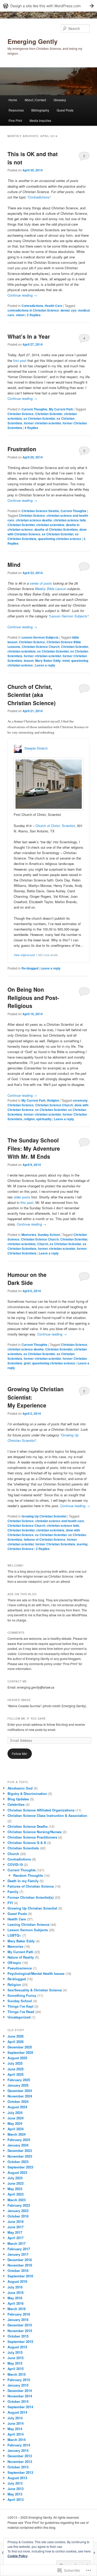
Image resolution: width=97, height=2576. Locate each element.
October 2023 (18, 2162)
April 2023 (16, 2194)
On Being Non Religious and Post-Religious (33, 997)
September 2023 (20, 2167)
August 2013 (17, 2478)
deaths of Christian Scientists (56, 529)
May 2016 (15, 2298)
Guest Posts (65, 110)
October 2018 (18, 2216)
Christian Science (21, 414)
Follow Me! (20, 1754)
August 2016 (17, 2281)
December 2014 (20, 2391)
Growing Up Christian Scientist (44, 1516)
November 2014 (20, 2396)
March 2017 (17, 2243)
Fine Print (15, 120)
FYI (10, 1903)
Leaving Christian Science (28, 1924)
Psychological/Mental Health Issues (36, 1973)
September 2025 (20, 2052)
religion (29, 1119)
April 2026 (16, 2042)
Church (43, 1244)
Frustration (22, 449)
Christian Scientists (23, 1848)
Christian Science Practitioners (32, 1837)
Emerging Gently (32, 41)
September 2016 (20, 2276)
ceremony (80, 1100)
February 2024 (19, 2140)
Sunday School (49, 1235)
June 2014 (16, 2423)
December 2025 (20, 2047)
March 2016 (17, 2309)
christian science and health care (60, 1521)
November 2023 (20, 2156)
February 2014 (19, 2445)
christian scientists (50, 525)
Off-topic (14, 1963)
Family (13, 1892)
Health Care (54, 306)
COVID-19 (15, 1865)
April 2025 (16, 2074)
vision (20, 315)
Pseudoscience (20, 1968)
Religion (53, 1100)
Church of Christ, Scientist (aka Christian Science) (32, 695)
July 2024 (15, 2113)
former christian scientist (42, 423)
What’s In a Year (29, 336)
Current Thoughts (34, 409)
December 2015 (20, 2325)
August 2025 (17, 2058)
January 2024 (18, 2145)
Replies (34, 315)
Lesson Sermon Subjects (69, 616)
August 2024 (17, 2107)
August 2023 (17, 2172)
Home (13, 100)
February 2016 (19, 2314)
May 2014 (15, 2429)
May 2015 (15, 2363)
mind (66, 661)
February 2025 (19, 2080)
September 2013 (20, 2472)
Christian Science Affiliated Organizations (41, 1810)
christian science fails (70, 520)
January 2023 (18, 2211)
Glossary (60, 100)
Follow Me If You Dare (27, 1719)
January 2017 (18, 2254)
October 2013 (18, 2467)
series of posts (41, 583)
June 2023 (16, 2183)
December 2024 (20, 2091)
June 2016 (16, 2292)
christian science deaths (34, 520)
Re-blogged (30, 968)
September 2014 (20, 2407)
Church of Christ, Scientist (55, 826)
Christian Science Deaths (40, 511)
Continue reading (22, 295)
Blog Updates (18, 1799)
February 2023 (19, 2205)
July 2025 (15, 2063)
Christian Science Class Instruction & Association (47, 1815)
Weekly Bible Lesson (51, 589)
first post (20, 360)
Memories (29, 1235)
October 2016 (18, 2271)
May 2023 (15, 2189)
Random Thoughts (28, 1875)
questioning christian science (60, 539)
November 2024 (20, 2096)
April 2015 (16, 2369)
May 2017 (15, 2232)
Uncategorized (19, 2017)
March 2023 (17, 2200)
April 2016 (16, 2303)
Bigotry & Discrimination (27, 1794)
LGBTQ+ (14, 1935)
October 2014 (18, 2401)
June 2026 (16, 2036)
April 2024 (16, 2129)
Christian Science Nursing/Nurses (35, 1832)
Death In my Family (23, 1881)
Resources (16, 110)
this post (27, 1202)
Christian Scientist (49, 414)
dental (65, 310)
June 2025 (16, 2069)
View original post (24, 955)
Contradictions (39, 197)
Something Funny (22, 1995)
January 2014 (18, 2450)
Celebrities (16, 1804)
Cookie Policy (18, 2556)
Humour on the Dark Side (27, 1279)
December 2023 (20, 2150)
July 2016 (15, 2287)
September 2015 (20, 2342)
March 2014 (17, 2440)
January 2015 (18, 2385)
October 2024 (18, 2101)
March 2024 (17, 2134)
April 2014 (16, 2434)
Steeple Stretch (36, 748)
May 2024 (15, 2123)
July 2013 (15, 2483)
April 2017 (16, 2238)
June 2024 (16, 2118)
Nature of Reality (21, 1957)
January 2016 (18, 2320)
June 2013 (16, 2489)
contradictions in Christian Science (33, 310)
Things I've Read (21, 2012)
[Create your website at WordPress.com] (48, 6)
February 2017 (19, 2249)
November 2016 (20, 2265)
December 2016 (20, 2260)
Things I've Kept (20, 2006)
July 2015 (15, 2352)
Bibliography (40, 110)
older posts (22, 1197)
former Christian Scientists (55, 1544)
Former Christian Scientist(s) (31, 1897)
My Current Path (61, 409)
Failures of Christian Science (31, 1886)
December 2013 (20, 2456)
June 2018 (16, 2221)
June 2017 (16, 2227)
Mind (14, 565)
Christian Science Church (41, 647)
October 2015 (18, 2336)
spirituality (44, 1119)
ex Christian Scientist (39, 418)
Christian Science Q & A (27, 1843)
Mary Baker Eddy (48, 661)
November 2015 (20, 2331)
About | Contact (35, 100)
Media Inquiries (40, 120)
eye (74, 310)
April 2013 (16, 2499)
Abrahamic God (20, 1788)
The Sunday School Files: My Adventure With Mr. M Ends (34, 1148)
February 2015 (19, 2380)
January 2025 (18, 2085)
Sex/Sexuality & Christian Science (35, 1990)
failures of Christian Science (45, 1539)
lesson (29, 661)
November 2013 (20, 2462)
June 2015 (16, 2358)
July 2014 (15, 2418)
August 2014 (17, 2412)
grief (27, 1363)
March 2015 (17, 2374)
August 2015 (17, 2347)
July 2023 (15, 2178)
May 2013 (15, 2494)
